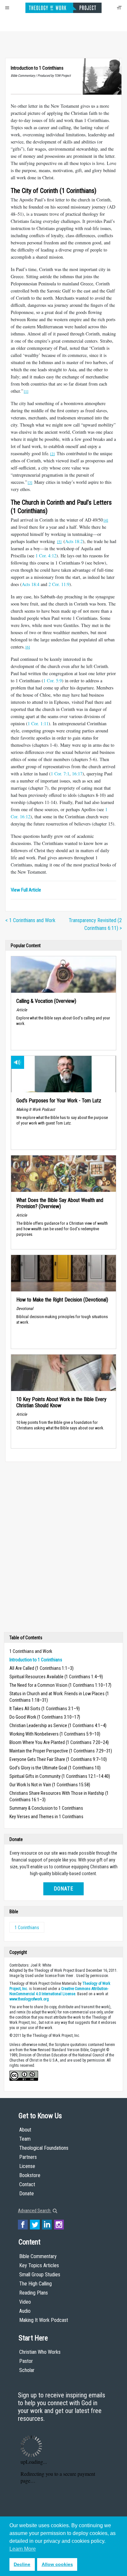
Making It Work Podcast (44, 2320)
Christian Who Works (40, 2352)
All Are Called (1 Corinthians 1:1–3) (42, 1668)
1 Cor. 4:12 (46, 556)
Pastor (26, 2361)
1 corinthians (27, 1928)
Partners (28, 2157)
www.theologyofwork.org (29, 1999)
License (27, 2166)
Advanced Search (35, 2211)
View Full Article (26, 890)
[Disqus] (63, 1548)
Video (25, 2302)
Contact (27, 2184)
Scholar (27, 2370)
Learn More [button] (23, 2549)
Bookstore (30, 2175)
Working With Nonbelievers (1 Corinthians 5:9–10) (55, 1734)
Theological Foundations (44, 2148)
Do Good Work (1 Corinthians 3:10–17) (45, 1717)
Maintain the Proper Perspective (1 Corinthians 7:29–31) (61, 1751)
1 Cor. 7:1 (60, 774)
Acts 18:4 (31, 584)
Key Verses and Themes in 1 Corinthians (46, 1817)
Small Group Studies (40, 2275)
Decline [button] (22, 2564)
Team (25, 2139)
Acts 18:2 (74, 541)
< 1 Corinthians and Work (30, 920)
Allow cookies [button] (57, 2564)
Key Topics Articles (39, 2265)
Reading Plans (34, 2293)
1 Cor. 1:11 (38, 723)
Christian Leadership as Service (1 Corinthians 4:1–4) (58, 1725)
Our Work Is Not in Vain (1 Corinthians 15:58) (50, 1785)
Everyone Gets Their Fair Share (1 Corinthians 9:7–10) (58, 1759)
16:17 (77, 774)
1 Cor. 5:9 (53, 681)
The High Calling (35, 2284)
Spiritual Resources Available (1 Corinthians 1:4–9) (56, 1677)
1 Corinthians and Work (31, 1651)
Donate (63, 1889)
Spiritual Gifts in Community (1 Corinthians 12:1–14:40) (60, 1776)
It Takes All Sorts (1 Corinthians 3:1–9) (45, 1709)
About (25, 2130)
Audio (25, 2311)
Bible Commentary (38, 2256)
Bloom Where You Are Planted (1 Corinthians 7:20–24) (59, 1742)
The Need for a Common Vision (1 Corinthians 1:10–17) (60, 1685)
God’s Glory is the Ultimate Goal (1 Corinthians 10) (55, 1768)
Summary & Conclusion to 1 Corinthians (46, 1808)
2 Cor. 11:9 (59, 584)
